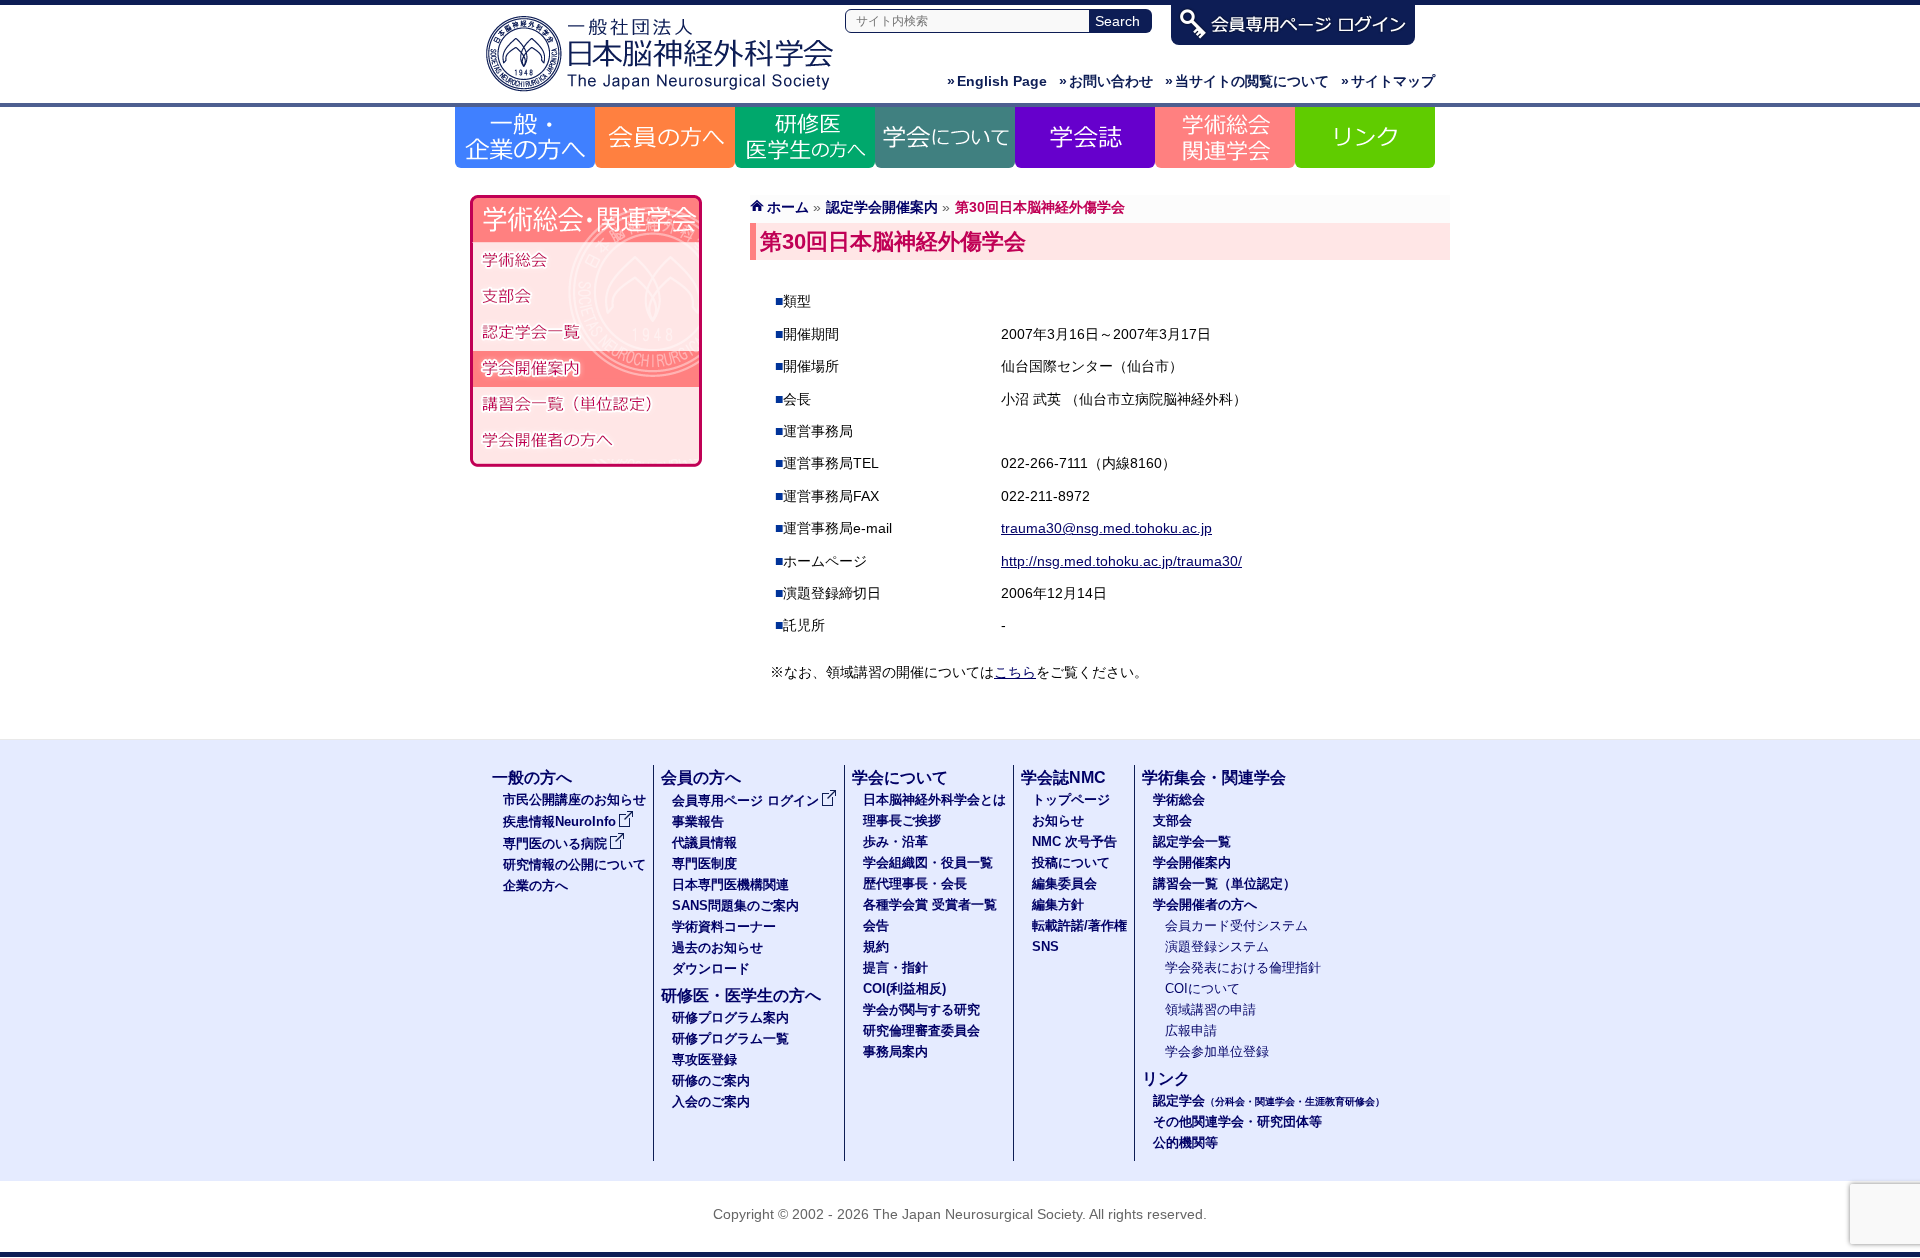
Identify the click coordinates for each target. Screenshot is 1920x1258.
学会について (900, 777)
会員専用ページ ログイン (745, 801)
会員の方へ (701, 777)
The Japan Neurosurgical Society (977, 1214)
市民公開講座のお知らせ (574, 800)
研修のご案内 (711, 1081)
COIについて (1202, 989)
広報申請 (1191, 1031)
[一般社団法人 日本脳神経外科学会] (665, 92)
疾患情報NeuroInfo (559, 822)
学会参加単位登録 (1217, 1052)
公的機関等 (1185, 1143)
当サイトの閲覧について (1247, 81)
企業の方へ (535, 886)
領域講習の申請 (1210, 1010)
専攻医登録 (704, 1060)
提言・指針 (895, 968)
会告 (876, 926)
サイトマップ (1388, 81)
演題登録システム (1217, 947)
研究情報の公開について (574, 865)
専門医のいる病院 (555, 844)
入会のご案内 (711, 1102)
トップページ (1071, 800)
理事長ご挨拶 (902, 821)
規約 (876, 947)
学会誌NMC (1063, 777)
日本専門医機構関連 (730, 885)
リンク (1166, 1078)
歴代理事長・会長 (915, 884)
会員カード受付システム (1236, 926)
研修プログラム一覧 (730, 1039)
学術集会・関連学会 (1214, 777)
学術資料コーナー (724, 927)
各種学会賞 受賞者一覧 (930, 905)
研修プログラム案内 (730, 1018)
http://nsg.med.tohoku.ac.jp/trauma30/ (1121, 561)
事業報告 (698, 822)
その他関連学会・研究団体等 (1237, 1122)
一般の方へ (532, 777)
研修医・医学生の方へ (741, 995)
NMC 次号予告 (1074, 842)
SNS (1045, 947)
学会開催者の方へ (586, 441)
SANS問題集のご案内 (735, 906)
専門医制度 (704, 864)
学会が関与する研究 (921, 1010)
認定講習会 (586, 405)
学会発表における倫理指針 (1243, 968)
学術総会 (586, 261)
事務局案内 (895, 1052)
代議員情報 (704, 843)
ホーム (788, 207)
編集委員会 (1064, 884)
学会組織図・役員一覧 (928, 863)
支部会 (586, 297)
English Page (997, 81)
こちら (1015, 672)
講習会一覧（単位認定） (1224, 884)
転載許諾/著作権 (1079, 926)
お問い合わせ (1106, 81)
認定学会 (1269, 1101)
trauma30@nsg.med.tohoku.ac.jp (1106, 528)
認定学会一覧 (1192, 842)
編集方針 (1058, 905)
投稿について (1071, 863)
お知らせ (1058, 821)
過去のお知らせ (717, 948)
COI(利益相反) (904, 989)
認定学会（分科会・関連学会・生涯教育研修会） (586, 333)
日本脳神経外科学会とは (934, 800)
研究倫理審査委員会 (921, 1031)
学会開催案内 (586, 369)
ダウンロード (711, 969)
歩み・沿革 (895, 842)
